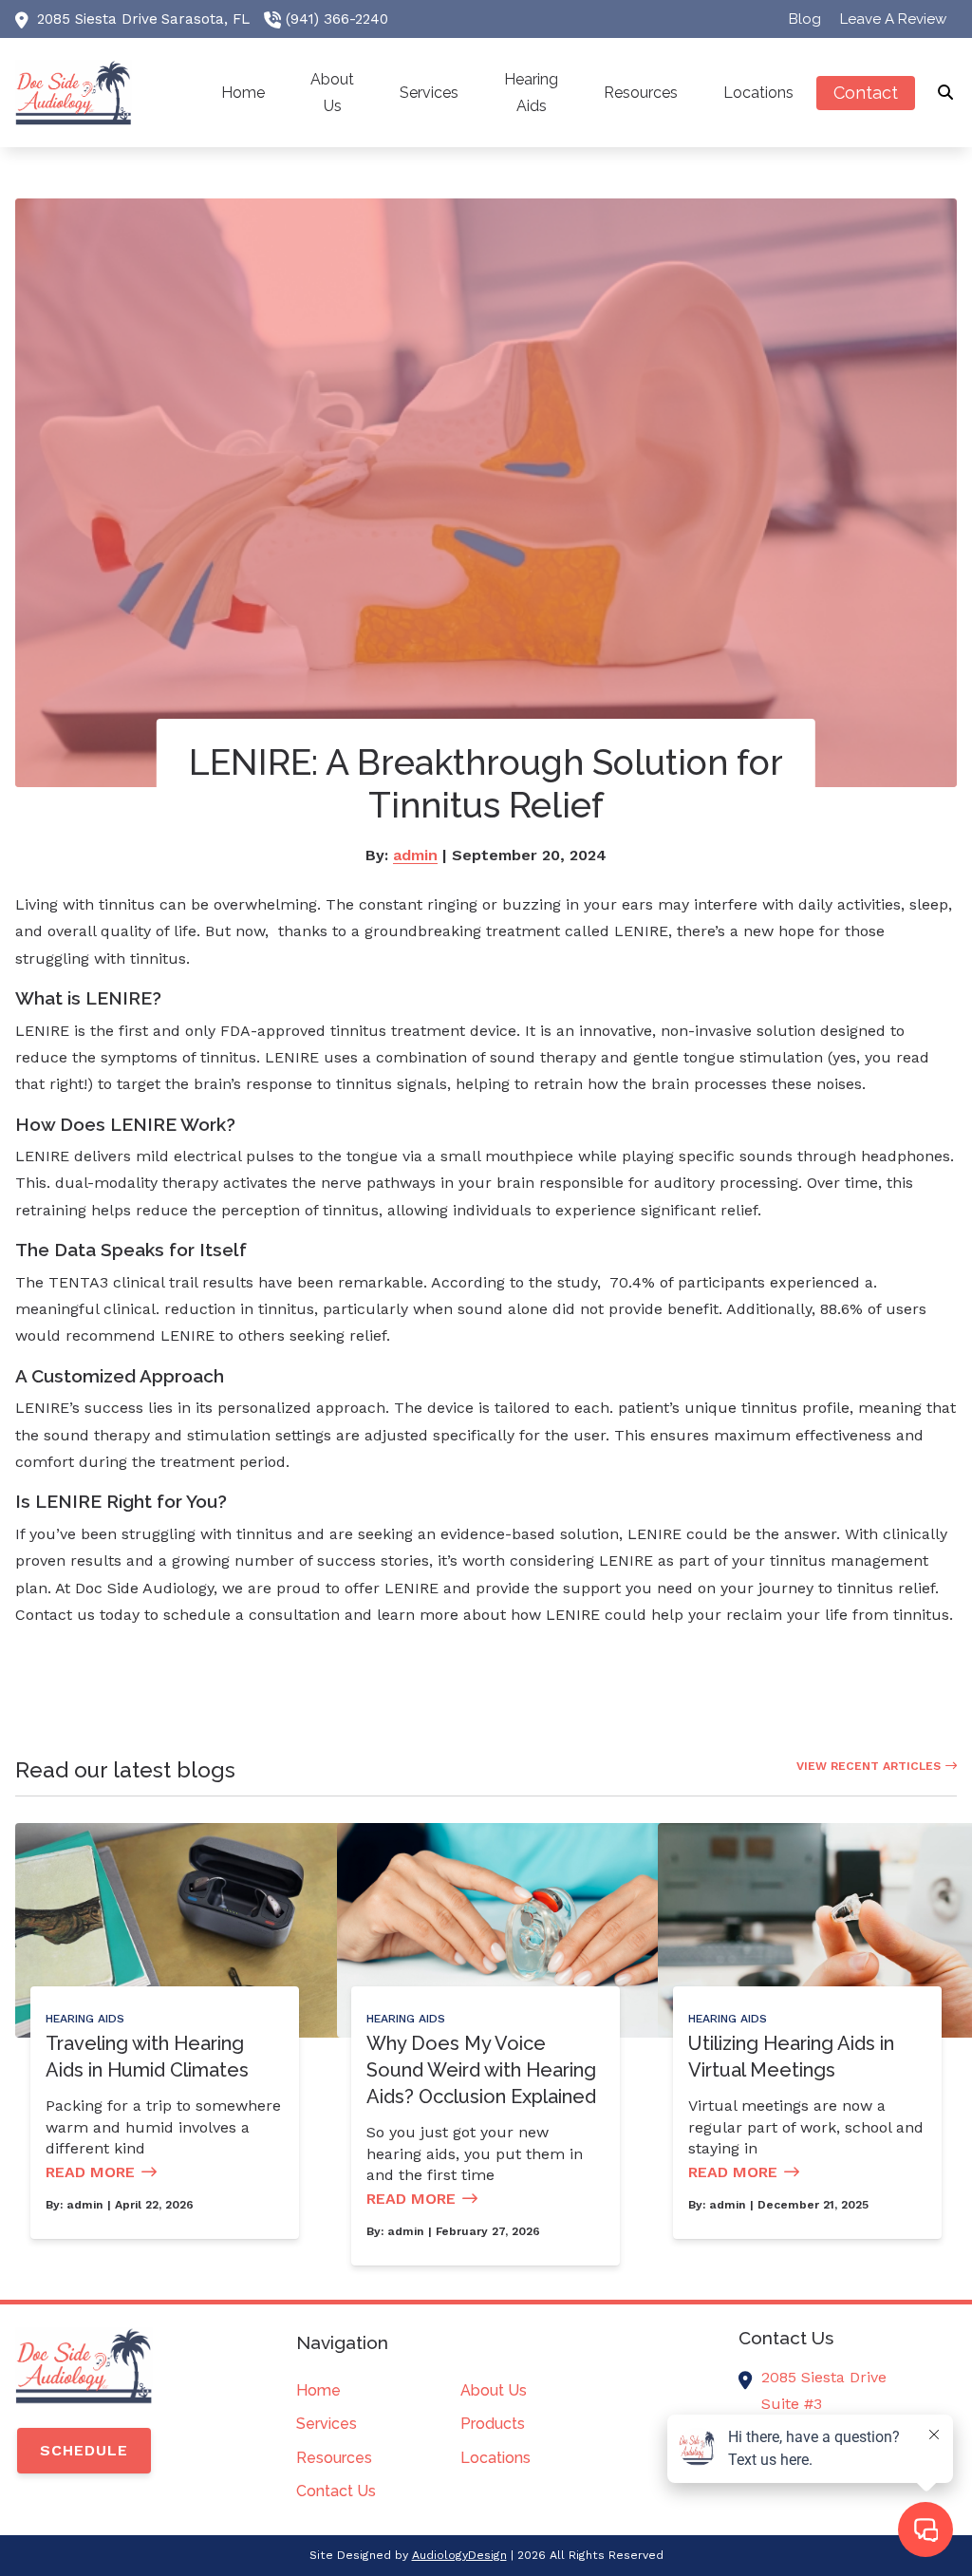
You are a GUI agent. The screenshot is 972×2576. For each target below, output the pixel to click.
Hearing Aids (85, 2019)
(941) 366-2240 (337, 19)
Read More (90, 2172)
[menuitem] (805, 19)
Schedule (84, 2450)
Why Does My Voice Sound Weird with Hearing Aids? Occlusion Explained (481, 2070)
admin (415, 855)
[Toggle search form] (946, 93)
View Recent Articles (869, 1766)
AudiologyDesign (459, 2555)
